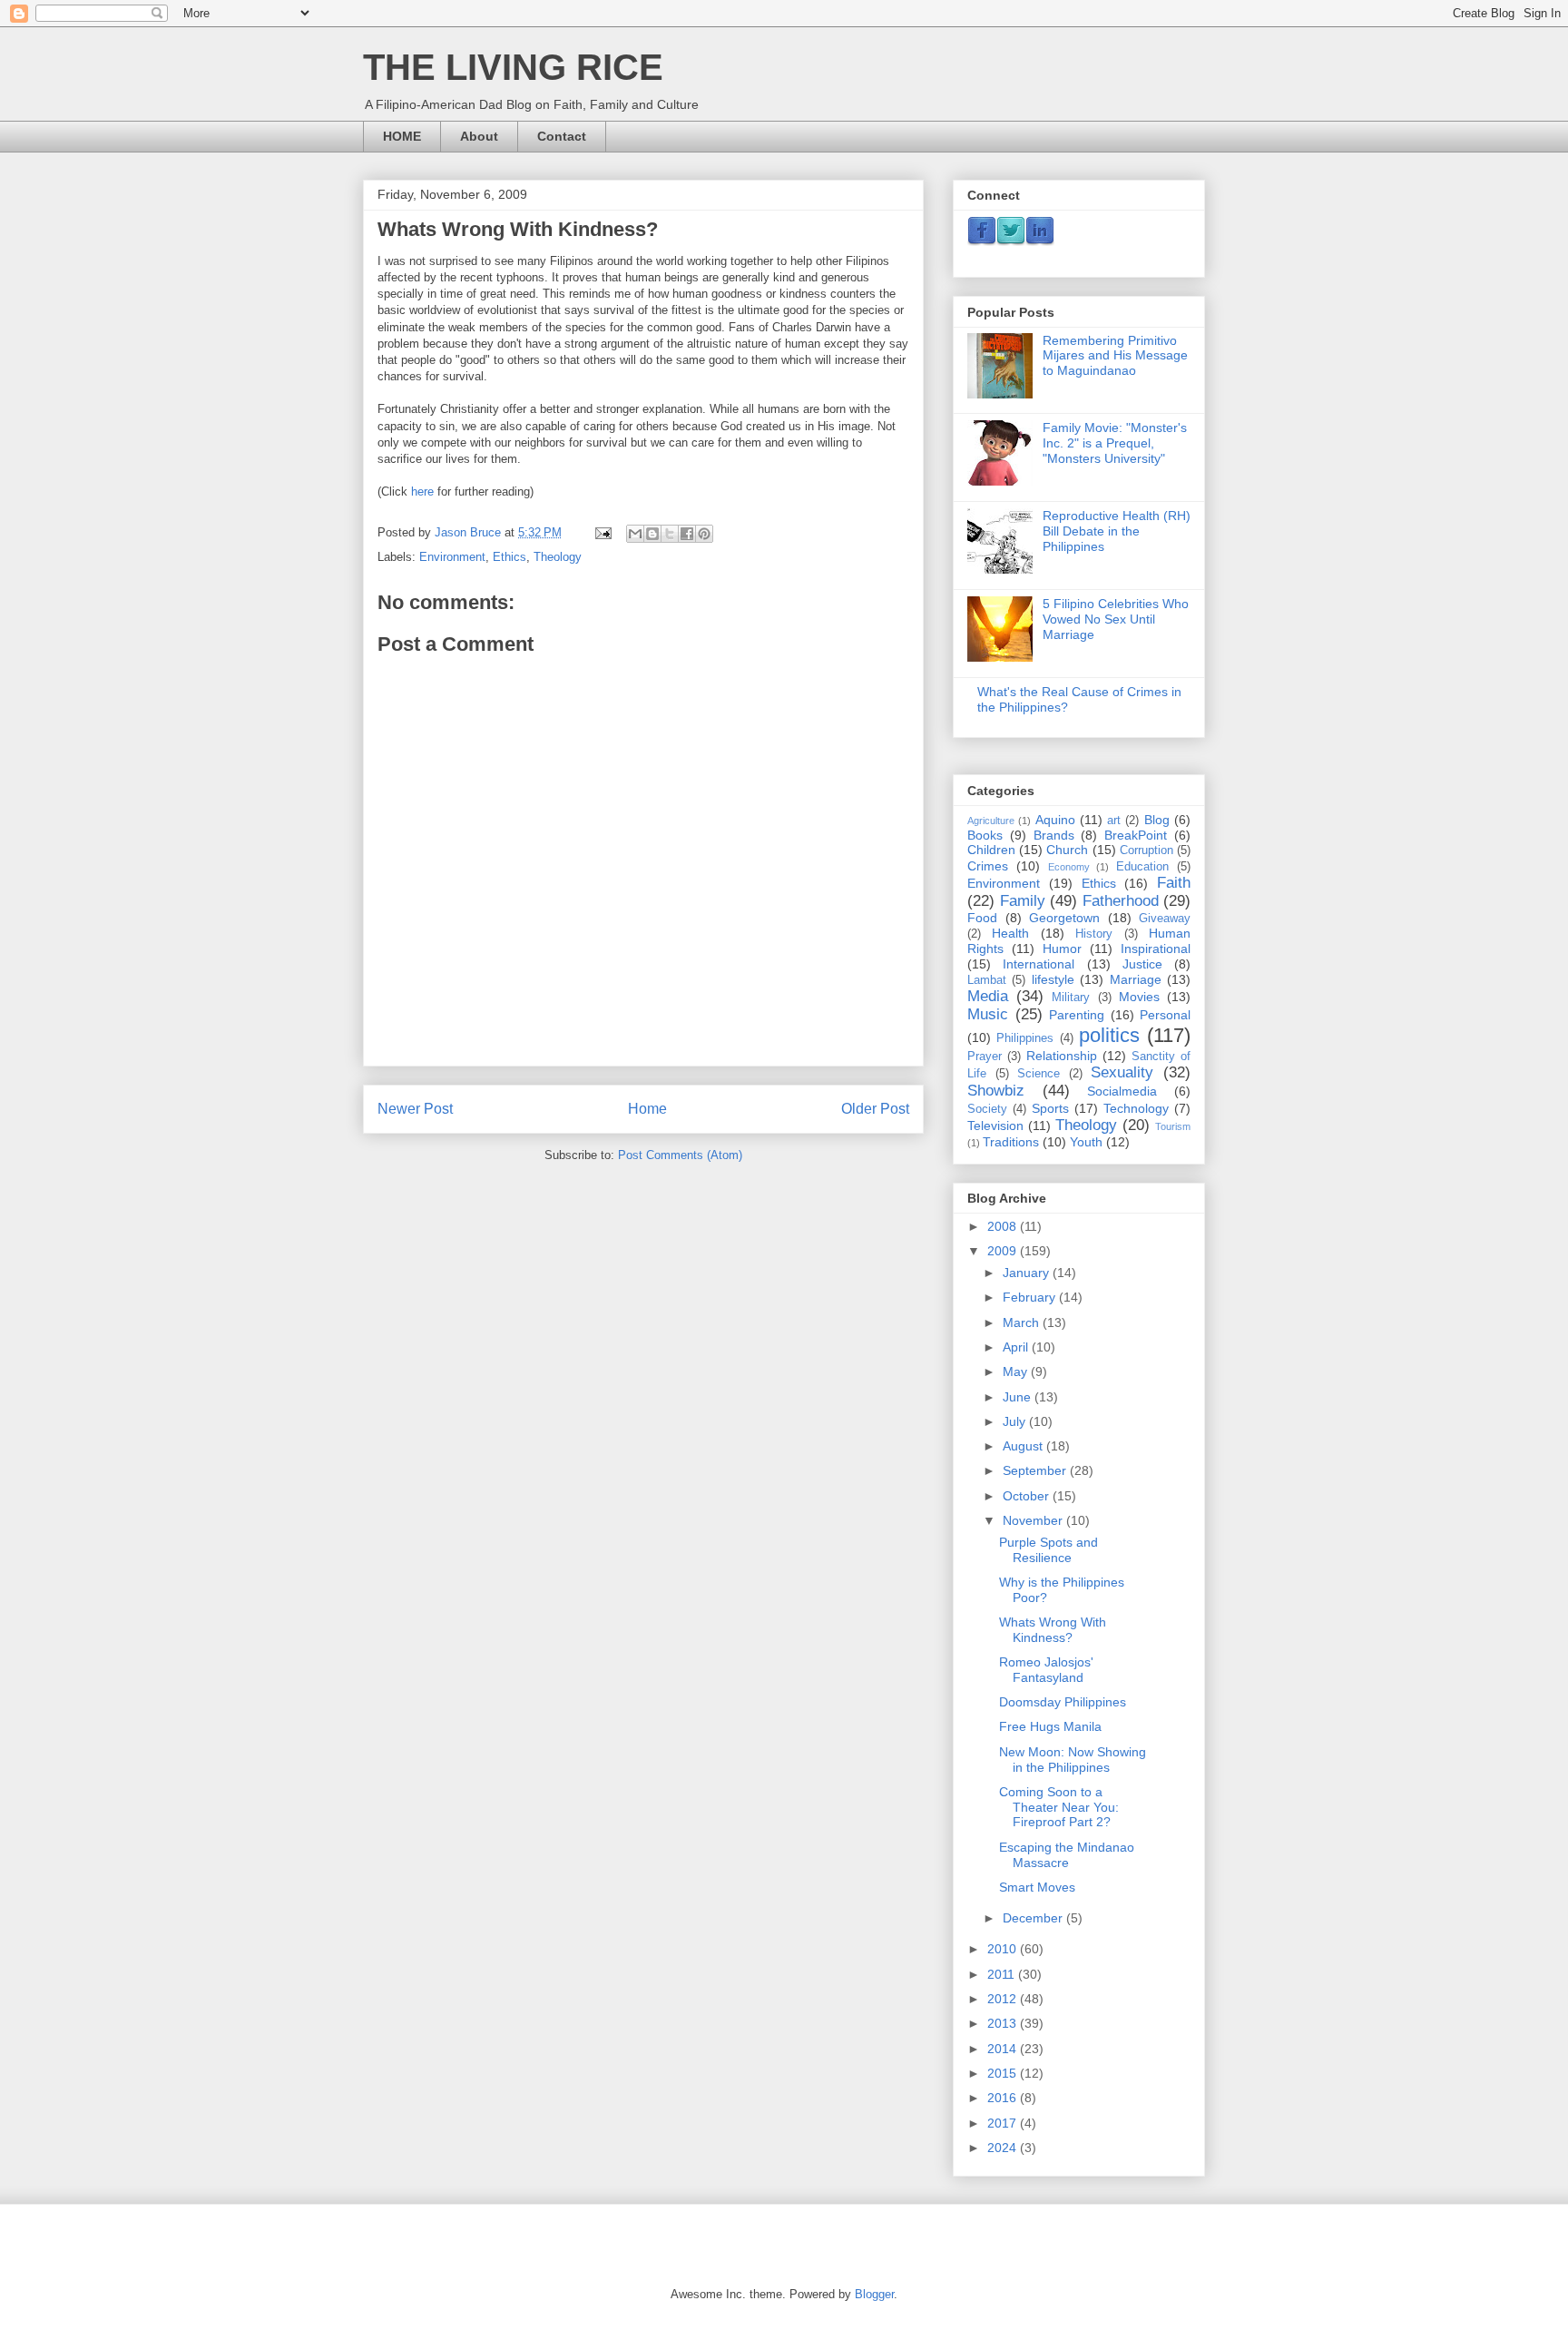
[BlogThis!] (652, 534)
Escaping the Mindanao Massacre (1067, 1855)
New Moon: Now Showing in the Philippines (1073, 1760)
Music (988, 1014)
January (1028, 1273)
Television (995, 1126)
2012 (1004, 1999)
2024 (1004, 2148)
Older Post (875, 1109)
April (1017, 1347)
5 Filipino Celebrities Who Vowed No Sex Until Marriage (1116, 619)
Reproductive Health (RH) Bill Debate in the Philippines (1117, 531)
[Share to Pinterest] (704, 534)
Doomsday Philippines (1063, 1702)
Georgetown (1064, 918)
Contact (562, 136)
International (1039, 964)
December (1034, 1918)
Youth (1086, 1142)
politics (1109, 1035)
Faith (1174, 883)
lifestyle (1053, 979)
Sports (1050, 1108)
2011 (1003, 1974)
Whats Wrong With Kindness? (1053, 1630)
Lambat (987, 980)
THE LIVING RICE (513, 67)
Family (1023, 901)
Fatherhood (1121, 901)
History (1094, 934)
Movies (1139, 997)
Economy (1069, 867)
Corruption (1147, 850)
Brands (1054, 835)
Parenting (1077, 1015)
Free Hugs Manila (1050, 1726)
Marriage (1136, 979)
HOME (402, 136)
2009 (1004, 1251)
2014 (1004, 2049)
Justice (1142, 964)
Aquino (1055, 820)
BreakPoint (1136, 835)
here (422, 492)
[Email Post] (602, 532)
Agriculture (991, 821)
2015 (1004, 2073)
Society (987, 1109)
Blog (1157, 820)
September (1036, 1470)
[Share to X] (670, 534)
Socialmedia (1122, 1091)
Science (1039, 1074)
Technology (1136, 1108)
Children (991, 850)
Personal (1165, 1015)
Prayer (985, 1057)
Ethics (510, 557)
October (1028, 1496)
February (1031, 1297)
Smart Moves (1037, 1887)
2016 (1004, 2098)
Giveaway (1165, 919)
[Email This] (635, 534)
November (1034, 1520)
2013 (1004, 2023)
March (1023, 1322)
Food (982, 918)
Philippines (1025, 1038)
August (1024, 1446)
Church (1067, 850)
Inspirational (1156, 949)
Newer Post (415, 1109)
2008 (1004, 1226)
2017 (1004, 2123)
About (479, 136)
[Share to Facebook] (687, 534)
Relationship (1062, 1056)
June (1019, 1397)
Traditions (1011, 1142)
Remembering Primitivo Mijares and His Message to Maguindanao (1115, 356)
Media (988, 996)
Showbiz (996, 1091)
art (1114, 821)
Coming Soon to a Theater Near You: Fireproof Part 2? (1059, 1807)
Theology (558, 557)
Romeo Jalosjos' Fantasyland (1046, 1670)
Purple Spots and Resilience (1049, 1550)
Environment (452, 557)
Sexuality (1122, 1072)
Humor (1062, 949)
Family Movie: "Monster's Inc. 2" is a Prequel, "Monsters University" (1115, 443)
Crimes (988, 866)
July (1016, 1421)
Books (985, 835)
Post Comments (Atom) (680, 1155)
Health (1010, 933)
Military (1071, 998)
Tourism (1173, 1126)
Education (1142, 867)
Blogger (874, 2294)
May (1017, 1371)
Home (647, 1109)
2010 (1004, 1949)
